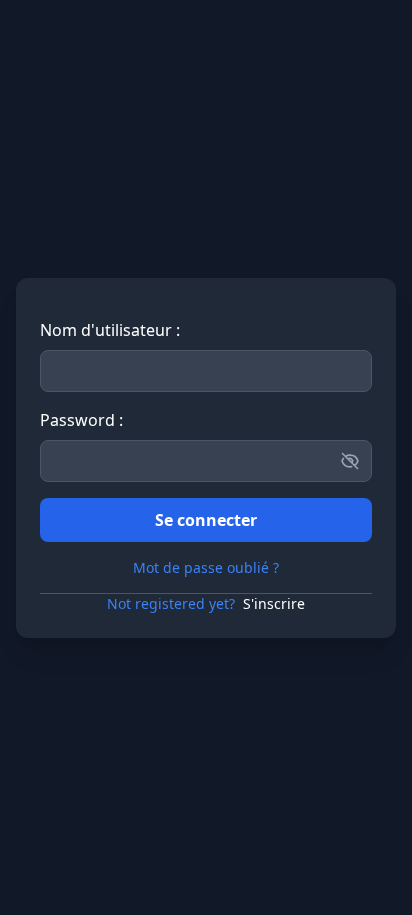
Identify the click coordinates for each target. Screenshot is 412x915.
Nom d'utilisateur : (110, 330)
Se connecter (206, 520)
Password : (81, 420)
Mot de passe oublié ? (206, 567)
